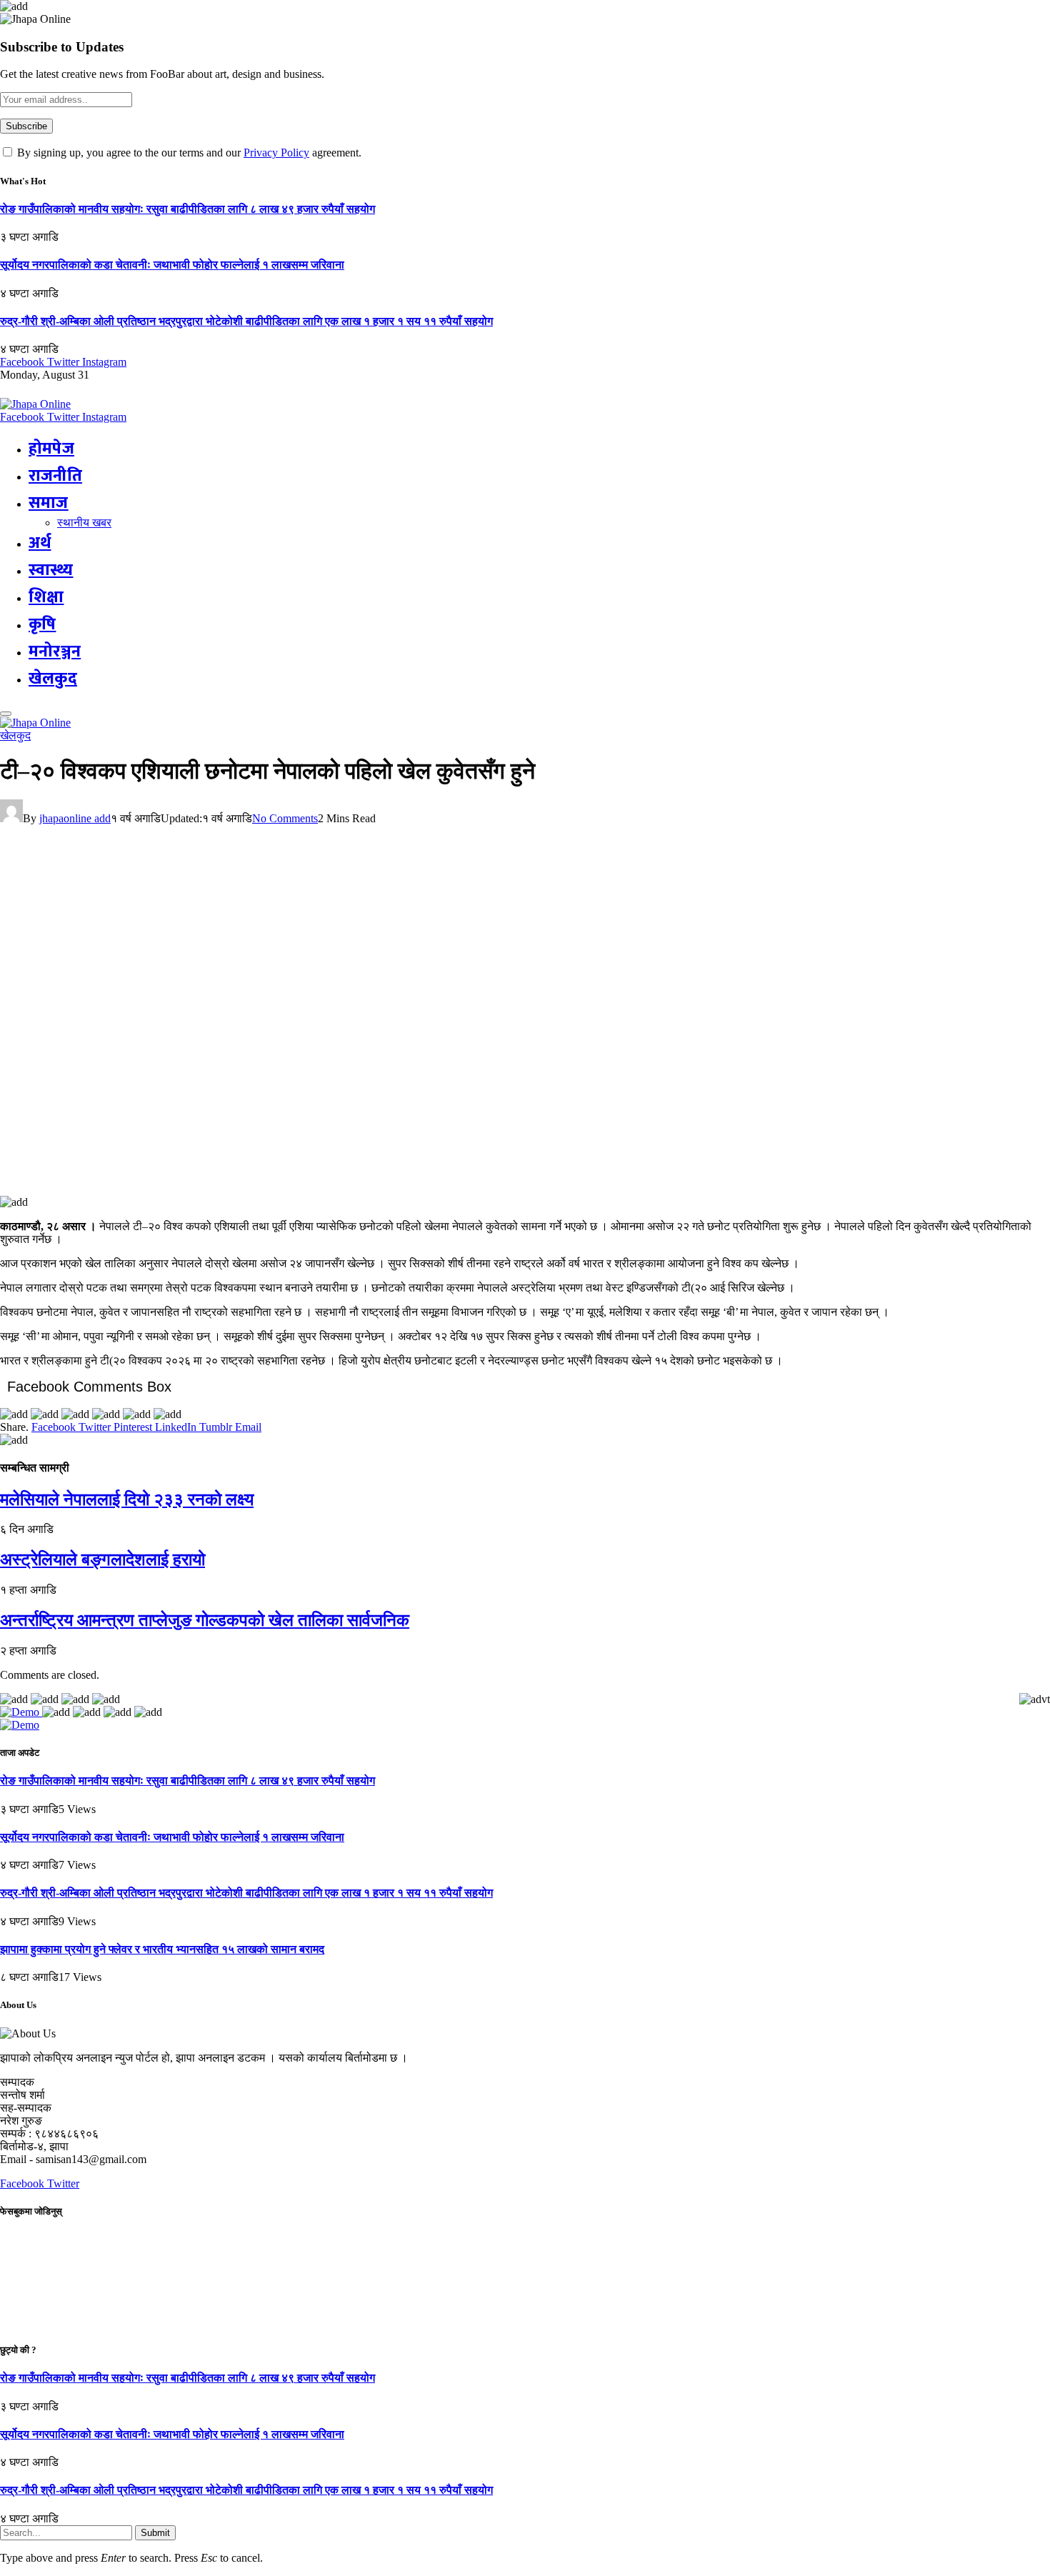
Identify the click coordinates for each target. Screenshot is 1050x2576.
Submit (155, 2533)
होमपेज (51, 449)
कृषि (42, 624)
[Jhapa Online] (35, 404)
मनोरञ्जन (55, 652)
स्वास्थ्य (51, 570)
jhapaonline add (75, 818)
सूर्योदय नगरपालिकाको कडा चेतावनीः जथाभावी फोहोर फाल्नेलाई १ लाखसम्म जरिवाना (172, 265)
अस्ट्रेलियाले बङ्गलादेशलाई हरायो (102, 1559)
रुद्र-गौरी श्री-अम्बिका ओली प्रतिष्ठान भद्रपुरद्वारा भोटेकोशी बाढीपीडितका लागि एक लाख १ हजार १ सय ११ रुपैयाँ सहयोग (246, 321)
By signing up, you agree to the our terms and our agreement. (188, 153)
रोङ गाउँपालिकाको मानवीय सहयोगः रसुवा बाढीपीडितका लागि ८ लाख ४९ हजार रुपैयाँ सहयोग (187, 209)
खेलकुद (53, 679)
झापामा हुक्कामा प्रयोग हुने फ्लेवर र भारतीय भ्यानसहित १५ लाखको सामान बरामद (162, 1949)
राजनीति (55, 476)
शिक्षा (46, 597)
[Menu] (6, 714)
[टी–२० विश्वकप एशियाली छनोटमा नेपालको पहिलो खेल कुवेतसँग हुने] (281, 1189)
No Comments (285, 818)
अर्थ (40, 543)
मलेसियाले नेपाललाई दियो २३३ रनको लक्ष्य (127, 1499)
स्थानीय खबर (84, 523)
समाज (49, 503)
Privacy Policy (276, 153)
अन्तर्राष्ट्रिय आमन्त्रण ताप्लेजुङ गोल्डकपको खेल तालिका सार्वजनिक (205, 1620)
